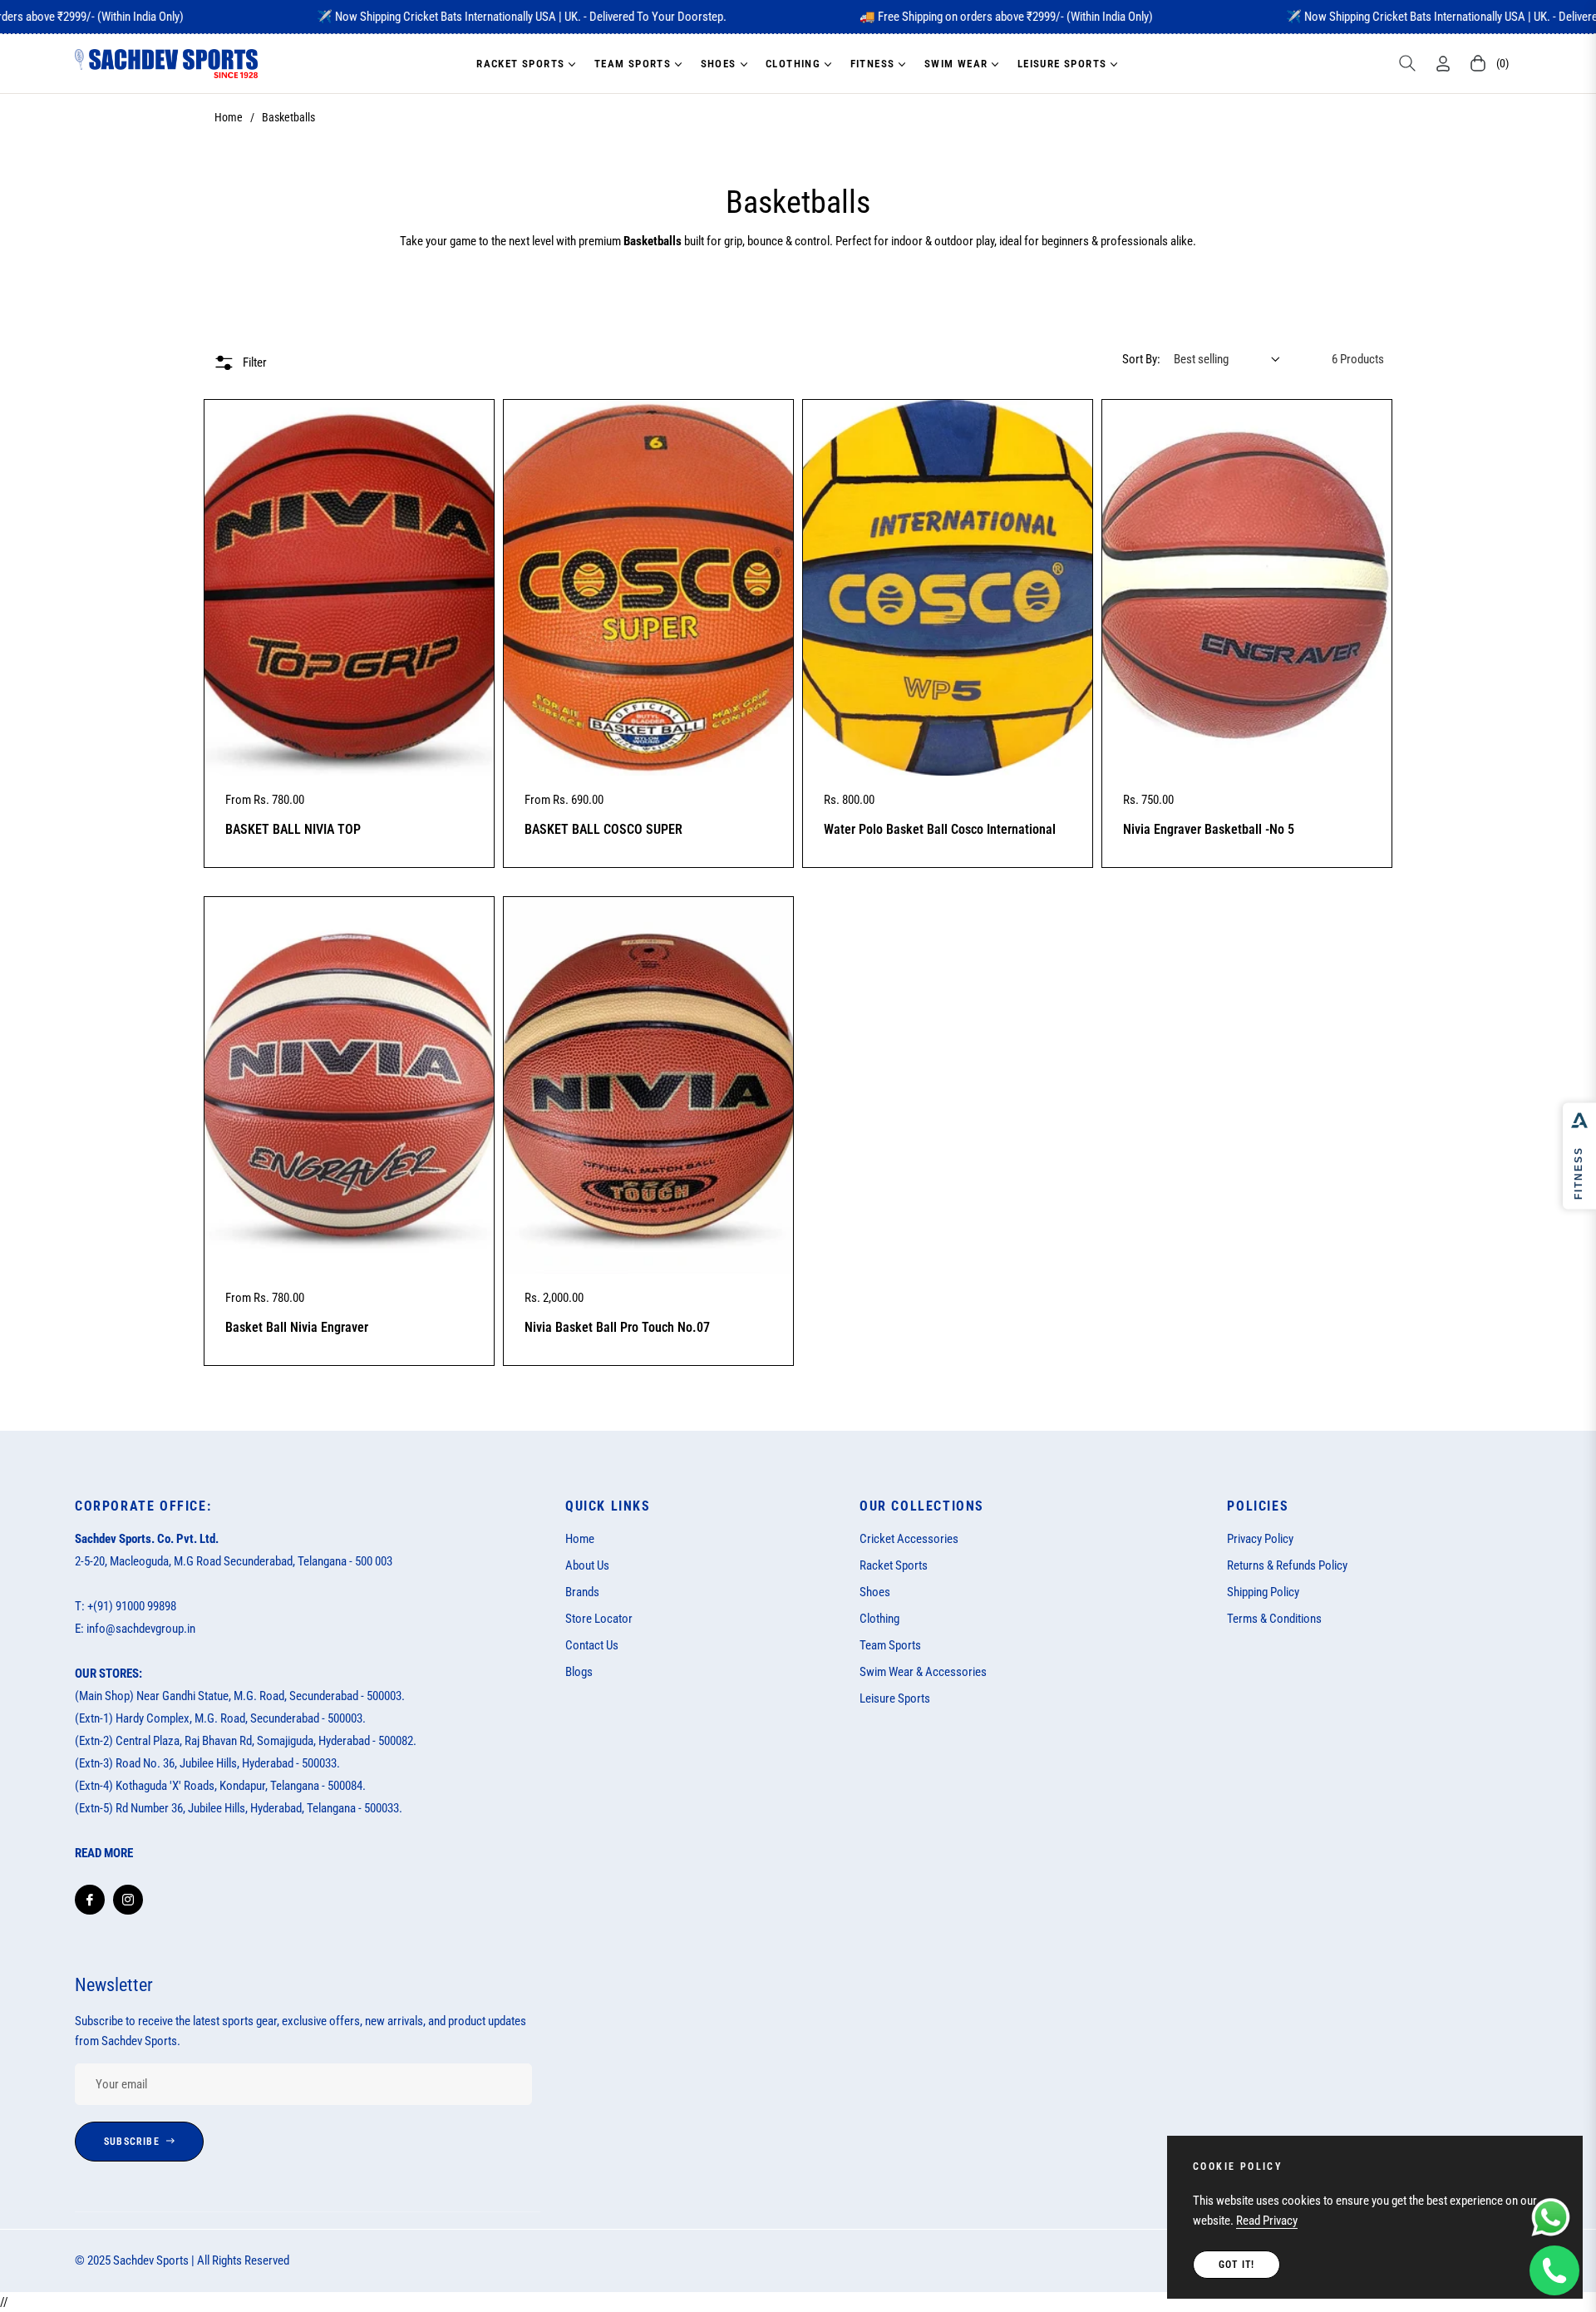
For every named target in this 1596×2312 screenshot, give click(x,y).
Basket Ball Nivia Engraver (297, 1327)
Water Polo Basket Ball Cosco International (940, 829)
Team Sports (890, 1645)
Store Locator (599, 1619)
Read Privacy (1267, 2221)
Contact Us (592, 1645)
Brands (582, 1592)
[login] (1443, 64)
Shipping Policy (1263, 1592)
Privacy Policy (1260, 1539)
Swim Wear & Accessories (923, 1672)
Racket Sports (894, 1565)
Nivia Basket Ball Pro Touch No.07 (617, 1327)
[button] (1407, 63)
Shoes (875, 1592)
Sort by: (1141, 359)
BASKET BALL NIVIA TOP (293, 829)
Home (229, 117)
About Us (587, 1565)
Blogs (579, 1672)
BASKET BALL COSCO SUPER (603, 829)
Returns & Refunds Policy (1287, 1565)
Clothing (879, 1619)
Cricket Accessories (909, 1539)
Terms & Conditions (1274, 1619)
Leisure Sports (895, 1698)
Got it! (1236, 2265)
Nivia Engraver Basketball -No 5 (1209, 829)
